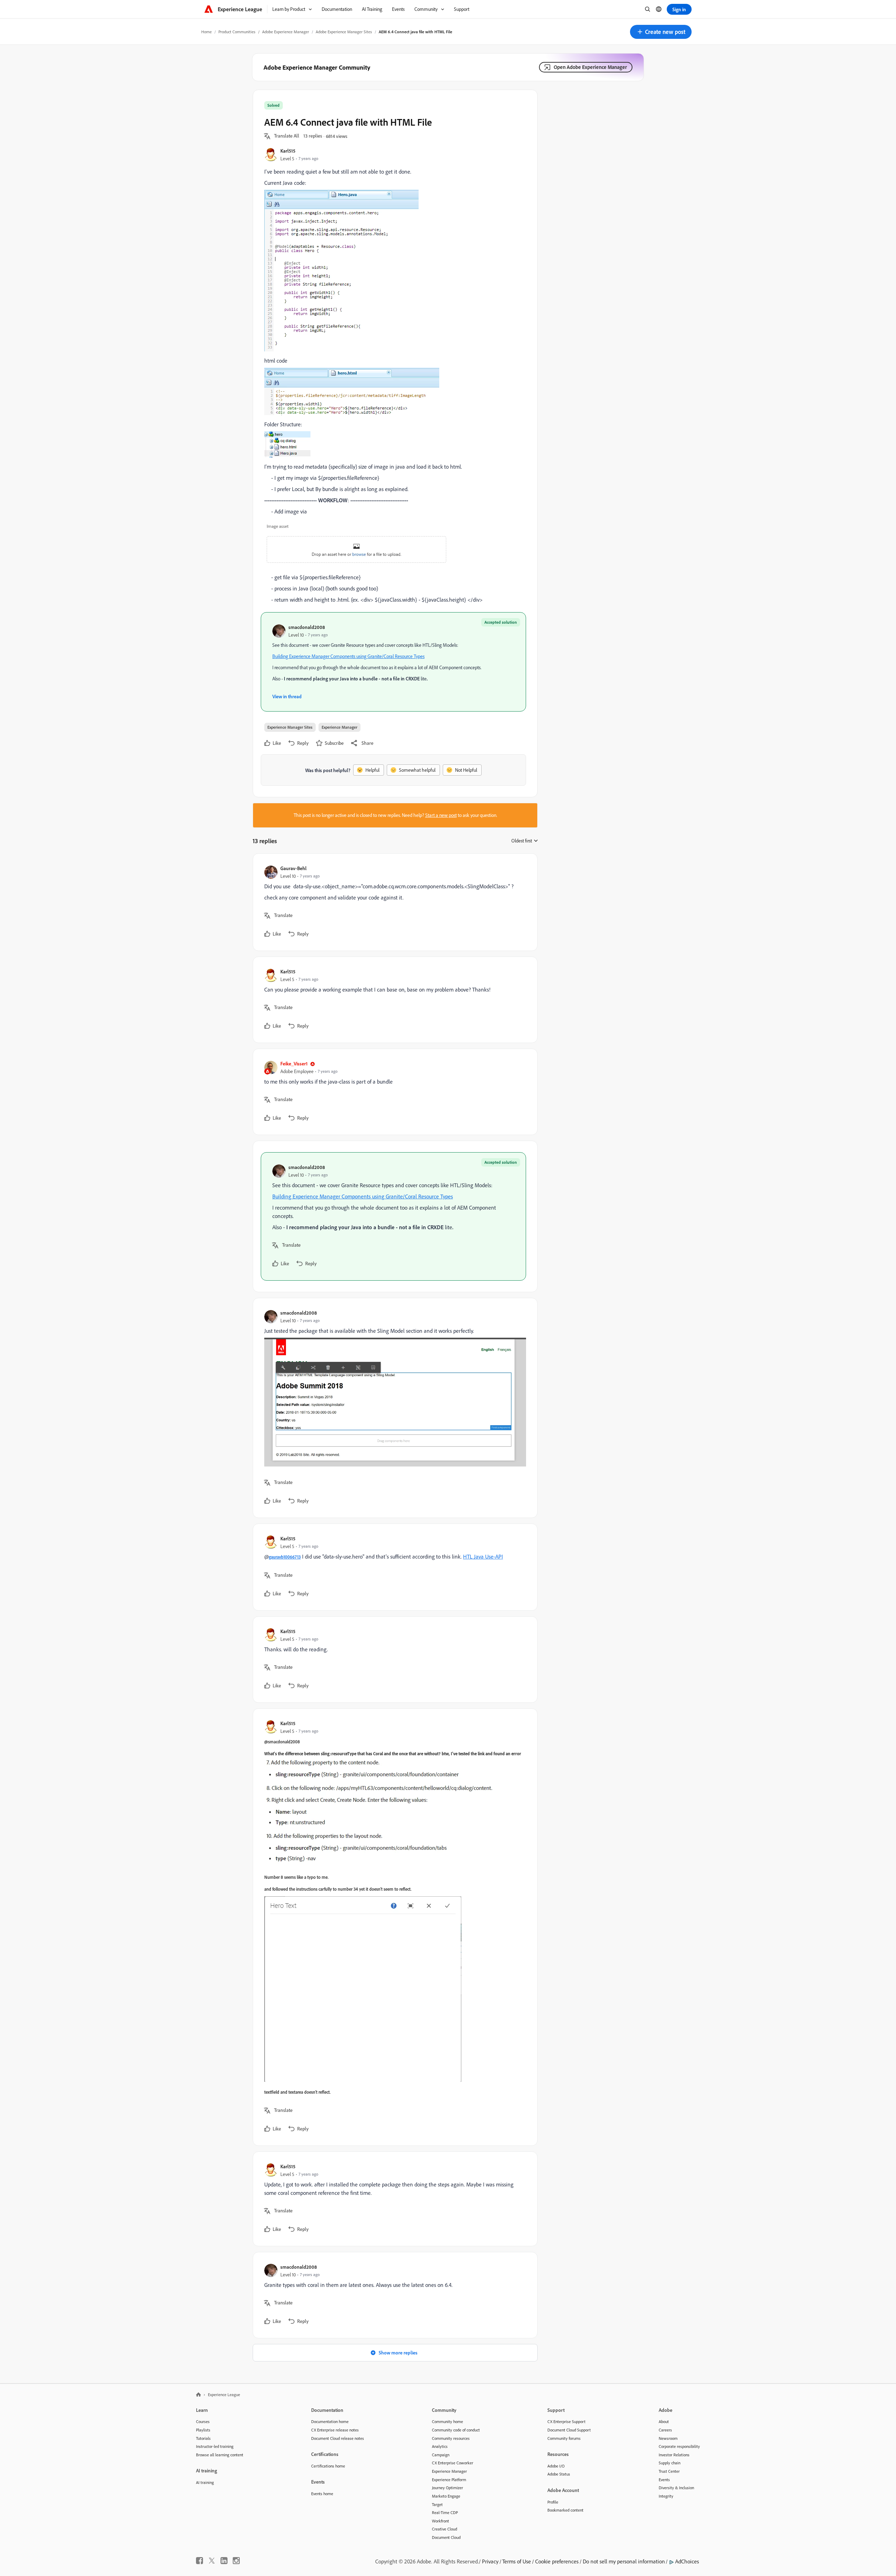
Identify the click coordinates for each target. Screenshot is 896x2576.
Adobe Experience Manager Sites (344, 32)
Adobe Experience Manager (286, 32)
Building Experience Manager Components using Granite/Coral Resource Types (348, 656)
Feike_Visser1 (294, 1063)
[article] (393, 902)
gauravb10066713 (285, 1557)
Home (206, 32)
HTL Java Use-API (483, 1556)
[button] (661, 32)
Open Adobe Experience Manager (590, 67)
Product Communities (237, 32)
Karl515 (288, 151)
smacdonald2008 (307, 627)
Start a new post (441, 815)
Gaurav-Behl (293, 868)
